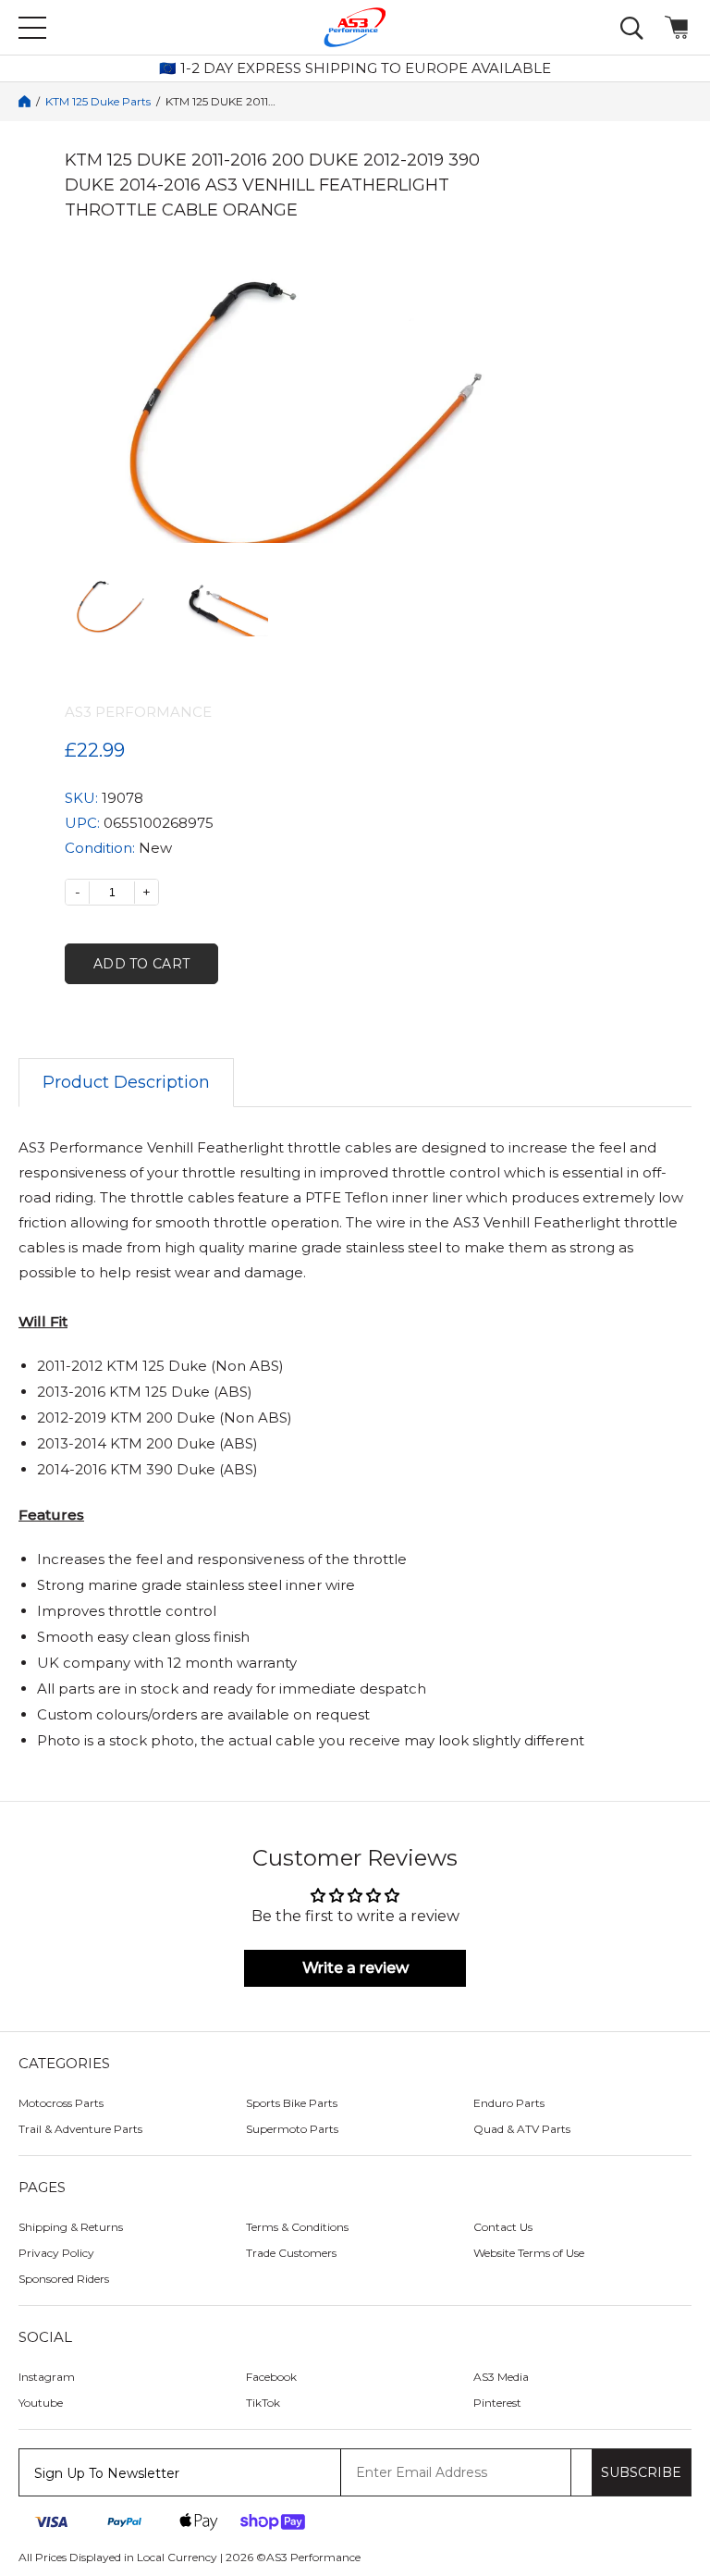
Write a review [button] (355, 1968)
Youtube (41, 2403)
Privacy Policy (56, 2253)
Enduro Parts (509, 2103)
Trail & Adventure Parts (80, 2129)
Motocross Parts (61, 2103)
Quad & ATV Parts (522, 2129)
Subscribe (641, 2472)
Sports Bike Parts (292, 2103)
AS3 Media (501, 2377)
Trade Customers (291, 2253)
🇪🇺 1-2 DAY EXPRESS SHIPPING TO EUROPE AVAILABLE (355, 68)
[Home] (24, 101)
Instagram (47, 2377)
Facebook (271, 2377)
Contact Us (503, 2227)
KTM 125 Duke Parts (98, 102)
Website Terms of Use (529, 2253)
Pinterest (497, 2403)
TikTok (263, 2403)
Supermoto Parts (292, 2129)
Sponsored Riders (64, 2279)
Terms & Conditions (297, 2227)
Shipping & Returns (71, 2227)
